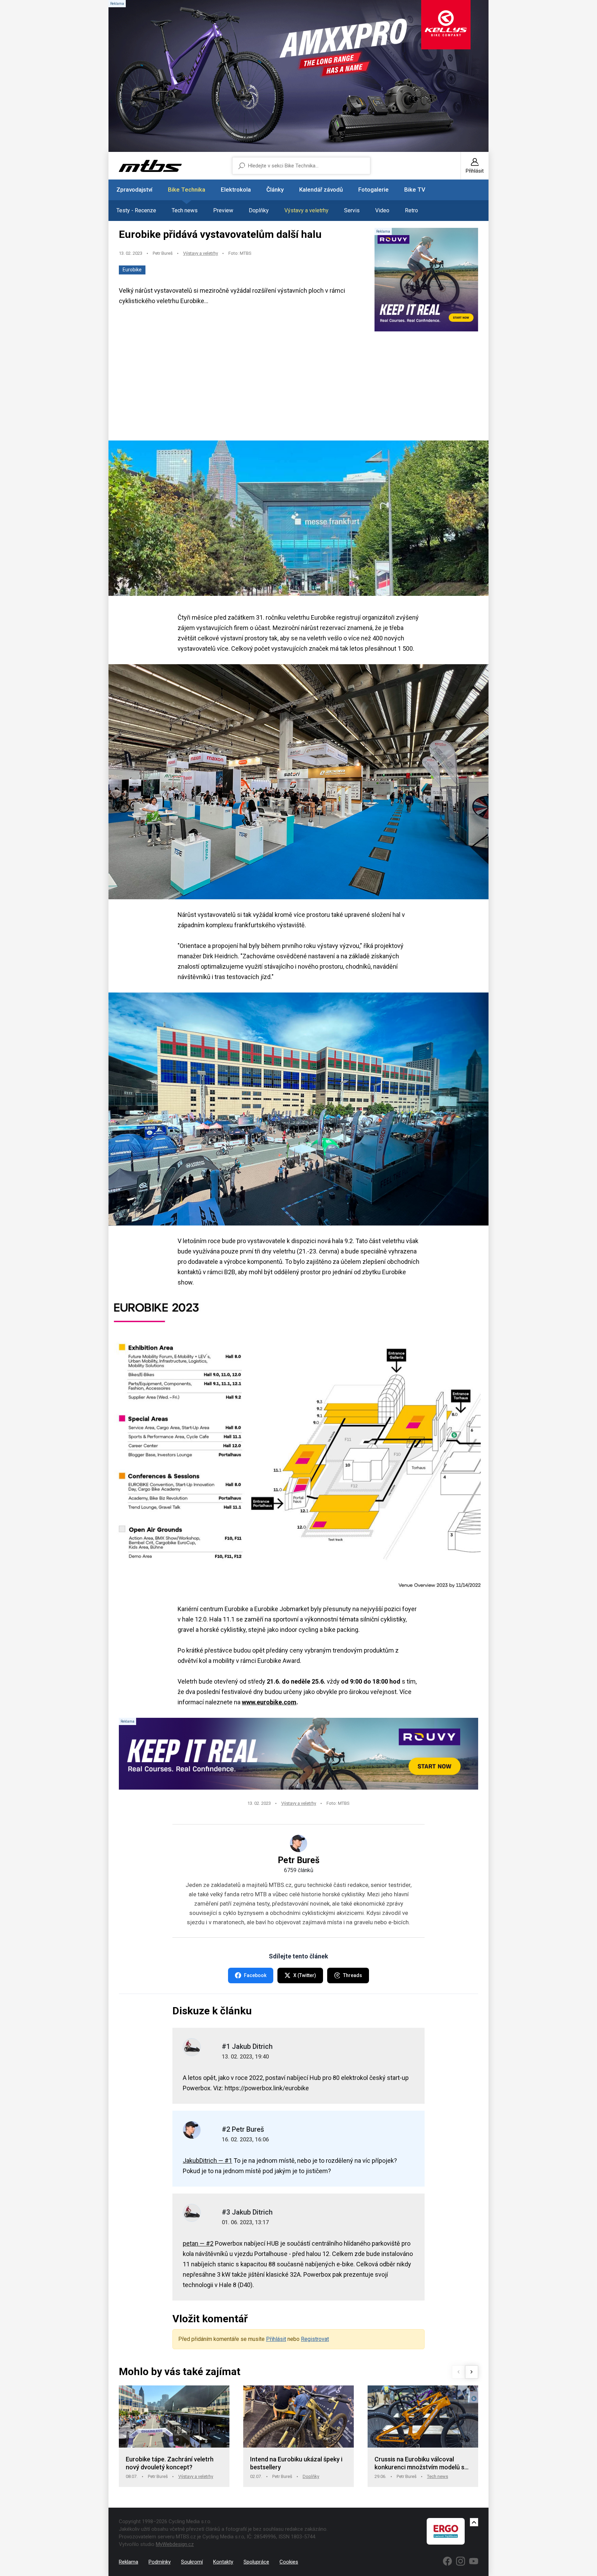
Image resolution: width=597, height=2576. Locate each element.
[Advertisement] (298, 387)
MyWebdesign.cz (175, 2544)
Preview (223, 210)
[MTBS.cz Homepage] (150, 166)
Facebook (255, 1975)
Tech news (185, 210)
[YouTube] (474, 2561)
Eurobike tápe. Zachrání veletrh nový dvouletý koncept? (170, 2463)
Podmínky (160, 2562)
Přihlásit (276, 2339)
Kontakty (223, 2562)
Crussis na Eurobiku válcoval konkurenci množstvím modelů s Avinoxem (419, 2464)
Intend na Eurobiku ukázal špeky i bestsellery (296, 2463)
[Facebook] (447, 2561)
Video (382, 210)
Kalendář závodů (321, 190)
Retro (411, 210)
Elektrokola (236, 190)
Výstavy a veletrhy (306, 210)
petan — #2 (198, 2243)
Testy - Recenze (136, 210)
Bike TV (415, 190)
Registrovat (315, 2339)
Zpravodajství (134, 190)
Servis (352, 210)
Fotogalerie (373, 190)
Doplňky (259, 210)
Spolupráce (256, 2562)
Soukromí (192, 2562)
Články (275, 190)
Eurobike (132, 270)
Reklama (129, 2562)
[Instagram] (461, 2561)
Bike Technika (187, 190)
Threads (353, 1975)
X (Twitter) (305, 1975)
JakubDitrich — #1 (207, 2161)
